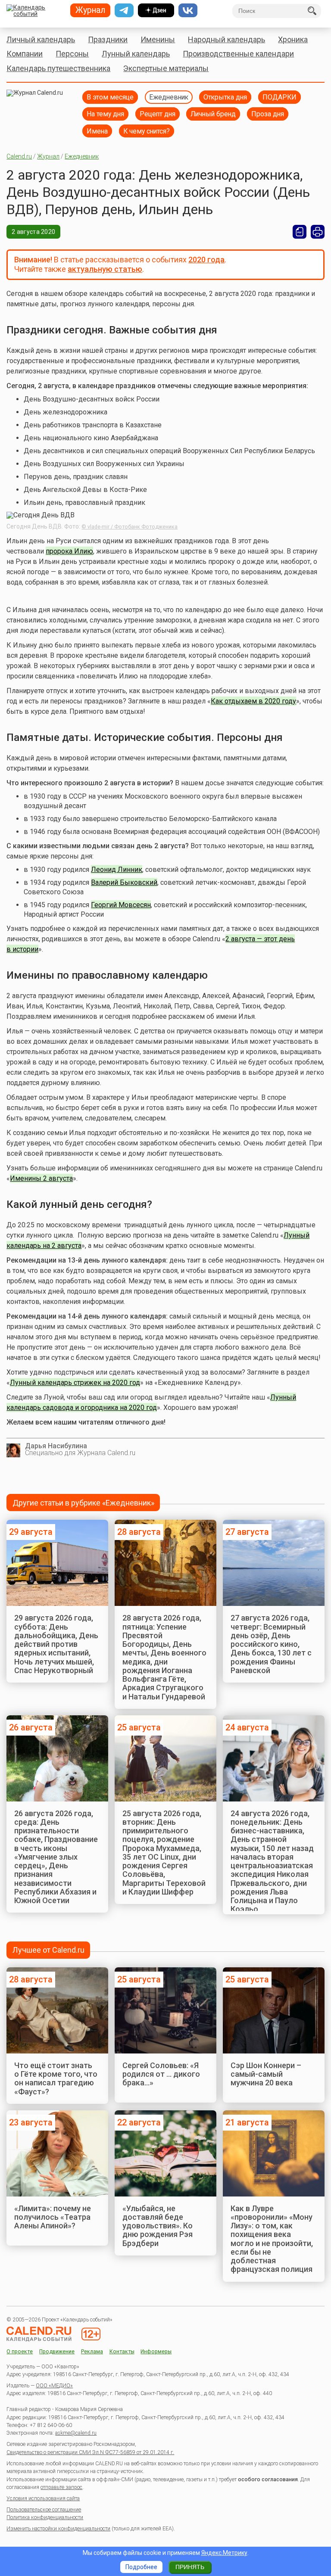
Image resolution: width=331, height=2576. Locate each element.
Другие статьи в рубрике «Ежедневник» (83, 1503)
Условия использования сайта (43, 2498)
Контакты (122, 2352)
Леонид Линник (117, 870)
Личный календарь (41, 39)
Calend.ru (19, 156)
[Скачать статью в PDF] (300, 232)
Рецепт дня (158, 114)
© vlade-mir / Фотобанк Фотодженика (130, 527)
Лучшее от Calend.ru (48, 1950)
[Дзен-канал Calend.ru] (156, 10)
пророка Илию (69, 551)
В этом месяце (110, 97)
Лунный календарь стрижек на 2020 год (75, 1383)
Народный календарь (226, 39)
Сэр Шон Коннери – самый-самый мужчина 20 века (266, 2074)
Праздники (108, 39)
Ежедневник (169, 97)
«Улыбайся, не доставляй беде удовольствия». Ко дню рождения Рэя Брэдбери (158, 2226)
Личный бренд (213, 114)
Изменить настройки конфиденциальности (58, 2529)
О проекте (20, 2352)
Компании (25, 54)
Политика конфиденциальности (45, 2517)
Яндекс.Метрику (224, 2553)
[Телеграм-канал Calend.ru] (124, 10)
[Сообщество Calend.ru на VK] (188, 10)
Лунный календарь (136, 54)
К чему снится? (147, 131)
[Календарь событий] (35, 11)
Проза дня (268, 114)
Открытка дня (225, 97)
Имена (97, 131)
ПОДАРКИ (279, 97)
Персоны (72, 54)
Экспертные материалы (166, 68)
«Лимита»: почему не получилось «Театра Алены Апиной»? (53, 2217)
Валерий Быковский (124, 882)
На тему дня (105, 114)
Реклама (92, 2352)
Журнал (48, 156)
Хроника (293, 39)
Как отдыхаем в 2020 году (253, 701)
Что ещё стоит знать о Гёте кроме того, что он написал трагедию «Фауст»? (56, 2078)
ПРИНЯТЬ (190, 2567)
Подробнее (141, 2567)
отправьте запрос (61, 2487)
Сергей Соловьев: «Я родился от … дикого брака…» (161, 2074)
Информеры (156, 2352)
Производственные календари (238, 54)
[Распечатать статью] (318, 232)
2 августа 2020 (33, 232)
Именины (158, 39)
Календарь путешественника (58, 68)
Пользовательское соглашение (44, 2510)
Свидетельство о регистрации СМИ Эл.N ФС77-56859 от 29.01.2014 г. (90, 2452)
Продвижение (57, 2352)
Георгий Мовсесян (121, 905)
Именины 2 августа (41, 1178)
